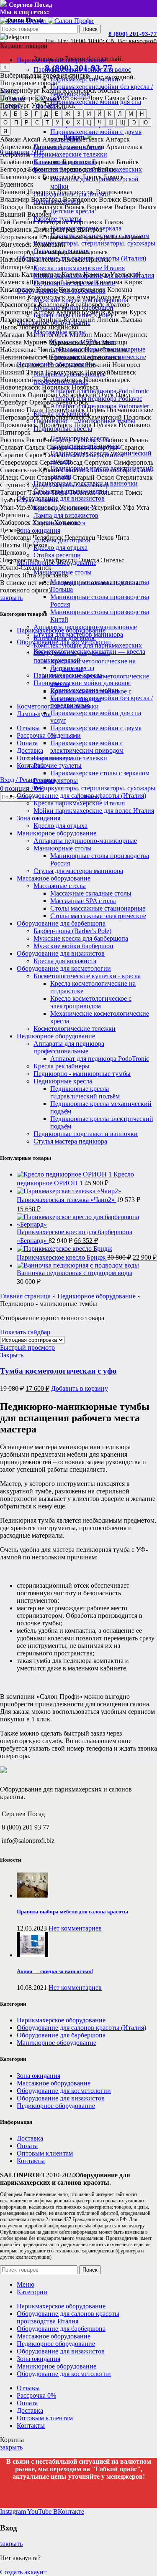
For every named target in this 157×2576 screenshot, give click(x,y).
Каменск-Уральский (112, 275)
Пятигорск (15, 432)
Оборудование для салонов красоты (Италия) (81, 796)
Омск (48, 98)
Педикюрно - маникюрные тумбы (82, 1074)
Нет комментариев (75, 1928)
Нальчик (71, 350)
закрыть (11, 598)
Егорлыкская (19, 237)
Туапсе (10, 500)
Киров (133, 282)
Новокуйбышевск (111, 372)
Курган (117, 312)
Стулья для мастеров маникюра (78, 871)
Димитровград (54, 229)
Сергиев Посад (61, 462)
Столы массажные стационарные (98, 908)
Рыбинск (115, 440)
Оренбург (14, 402)
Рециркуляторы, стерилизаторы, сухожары (94, 243)
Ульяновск (42, 507)
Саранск (132, 447)
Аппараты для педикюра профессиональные (69, 1047)
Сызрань (62, 485)
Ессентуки (126, 237)
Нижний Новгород (113, 365)
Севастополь (63, 455)
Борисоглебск (62, 177)
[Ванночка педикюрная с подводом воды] (78, 1265)
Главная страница (25, 1296)
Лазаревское (17, 320)
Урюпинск (74, 507)
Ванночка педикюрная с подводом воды (75, 1273)
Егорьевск (54, 237)
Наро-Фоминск (106, 350)
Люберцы (33, 327)
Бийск (106, 169)
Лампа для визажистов (66, 515)
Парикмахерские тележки (70, 154)
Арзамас (45, 147)
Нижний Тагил (22, 372)
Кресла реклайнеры (62, 1066)
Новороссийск (21, 380)
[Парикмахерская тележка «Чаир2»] (69, 1191)
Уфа (37, 105)
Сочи (28, 477)
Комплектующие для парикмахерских (88, 645)
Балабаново (17, 162)
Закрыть (12, 1355)
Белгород (13, 169)
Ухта (143, 507)
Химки (42, 523)
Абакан (10, 139)
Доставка (30, 2138)
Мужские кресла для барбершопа (81, 938)
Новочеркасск (20, 387)
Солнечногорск (113, 470)
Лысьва (131, 320)
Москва (109, 90)
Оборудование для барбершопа (61, 923)
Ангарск (118, 139)
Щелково (13, 553)
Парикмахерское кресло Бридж (62, 1257)
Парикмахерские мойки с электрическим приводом (87, 747)
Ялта (29, 575)
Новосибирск (19, 98)
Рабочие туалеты (58, 765)
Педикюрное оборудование (56, 1036)
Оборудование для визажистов (61, 953)
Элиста (89, 560)
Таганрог (13, 492)
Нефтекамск (63, 357)
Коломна (120, 290)
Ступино (13, 485)
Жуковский (49, 244)
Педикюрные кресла (63, 1081)
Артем (95, 147)
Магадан (12, 335)
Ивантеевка (44, 259)
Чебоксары (15, 538)
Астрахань (15, 154)
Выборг (125, 207)
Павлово (12, 410)
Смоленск (75, 470)
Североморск (19, 462)
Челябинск (60, 105)
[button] (80, 1388)
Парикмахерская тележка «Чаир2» (67, 1200)
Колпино (13, 297)
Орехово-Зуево (51, 402)
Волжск (110, 199)
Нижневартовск (23, 365)
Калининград (41, 275)
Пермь (96, 410)
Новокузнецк (64, 372)
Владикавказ (114, 192)
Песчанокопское (130, 410)
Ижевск (73, 259)
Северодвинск (103, 455)
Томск (134, 492)
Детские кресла (72, 211)
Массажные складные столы (91, 893)
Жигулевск (16, 244)
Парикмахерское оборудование (61, 630)
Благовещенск (20, 177)
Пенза (35, 410)
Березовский (78, 169)
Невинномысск (22, 357)
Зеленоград (51, 252)
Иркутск (98, 259)
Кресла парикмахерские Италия (79, 268)
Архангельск (124, 147)
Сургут (37, 485)
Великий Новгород (28, 192)
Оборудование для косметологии (64, 968)
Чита (122, 538)
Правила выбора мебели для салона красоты (72, 1912)
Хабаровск (15, 523)
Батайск (128, 162)
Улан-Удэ (13, 507)
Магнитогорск (47, 335)
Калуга (72, 275)
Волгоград (46, 199)
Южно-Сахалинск (26, 568)
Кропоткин (16, 312)
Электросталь (19, 560)
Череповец (80, 538)
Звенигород (17, 252)
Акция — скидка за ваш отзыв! (55, 1971)
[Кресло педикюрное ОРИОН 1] (65, 1174)
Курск (138, 312)
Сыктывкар (92, 485)
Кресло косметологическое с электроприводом (91, 1002)
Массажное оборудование (54, 878)
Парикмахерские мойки (84, 690)
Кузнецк (94, 312)
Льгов (9, 327)
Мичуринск (131, 335)
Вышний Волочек (26, 214)
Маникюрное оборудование (57, 833)
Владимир (15, 199)
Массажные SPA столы (83, 901)
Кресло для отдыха (60, 548)
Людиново (63, 327)
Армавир (71, 147)
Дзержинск (16, 229)
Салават (12, 447)
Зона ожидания (39, 818)
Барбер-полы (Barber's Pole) (72, 931)
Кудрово (68, 312)
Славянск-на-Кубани (30, 470)
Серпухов (98, 462)
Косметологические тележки (75, 1029)
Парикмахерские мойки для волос (82, 70)
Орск (81, 402)
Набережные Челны (28, 350)
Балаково (48, 162)
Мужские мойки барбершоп (73, 946)
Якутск (10, 575)
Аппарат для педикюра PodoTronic (100, 1059)
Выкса (147, 207)
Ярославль (53, 575)
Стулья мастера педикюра (70, 1141)
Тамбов (39, 492)
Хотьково (67, 523)
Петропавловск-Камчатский (81, 417)
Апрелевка (15, 147)
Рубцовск (87, 440)
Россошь (12, 440)
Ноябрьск (85, 387)
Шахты (10, 545)
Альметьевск (85, 139)
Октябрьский (78, 395)
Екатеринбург (20, 90)
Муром (90, 342)
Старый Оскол (93, 477)
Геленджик (53, 222)
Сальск (35, 447)
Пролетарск (56, 425)
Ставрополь (54, 477)
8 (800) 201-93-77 (133, 34)
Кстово (44, 312)
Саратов (12, 455)
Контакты (31, 2161)
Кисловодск (17, 290)
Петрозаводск (20, 417)
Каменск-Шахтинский (32, 282)
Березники (43, 169)
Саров (34, 455)
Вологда (12, 207)
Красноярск (80, 90)
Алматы (54, 139)
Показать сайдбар (25, 1332)
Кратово (118, 305)
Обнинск (13, 395)
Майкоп (81, 335)
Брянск (114, 177)
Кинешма (109, 282)
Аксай (32, 139)
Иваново (13, 259)
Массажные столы (60, 886)
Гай (5, 222)
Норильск (56, 387)
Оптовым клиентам (45, 2153)
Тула (28, 500)
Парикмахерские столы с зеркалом (100, 773)
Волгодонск (80, 199)
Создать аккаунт (23, 2572)
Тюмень (47, 500)
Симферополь (133, 462)
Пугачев (105, 425)
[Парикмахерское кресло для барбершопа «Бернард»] (87, 1224)
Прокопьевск (19, 425)
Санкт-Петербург (94, 447)
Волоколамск (44, 207)
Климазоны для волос (65, 638)
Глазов (114, 222)
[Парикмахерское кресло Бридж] (64, 1249)
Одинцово (42, 395)
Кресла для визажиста (65, 961)
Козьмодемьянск (82, 290)
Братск (93, 177)
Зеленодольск (89, 252)
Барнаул (103, 162)
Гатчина (24, 222)
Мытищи (115, 342)
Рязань (139, 440)
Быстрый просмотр (27, 1347)
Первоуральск (65, 410)
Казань (51, 90)
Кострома (136, 297)
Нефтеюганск (102, 357)
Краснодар (54, 305)
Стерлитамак (134, 477)
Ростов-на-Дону (80, 98)
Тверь (59, 492)
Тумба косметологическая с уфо (58, 1371)
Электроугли (59, 560)
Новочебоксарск (107, 380)
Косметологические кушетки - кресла (87, 976)
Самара (115, 98)
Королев (109, 297)
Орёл (123, 395)
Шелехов (35, 545)
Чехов (106, 538)
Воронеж (100, 207)
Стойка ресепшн (57, 555)
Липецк (108, 320)
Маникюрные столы (63, 848)
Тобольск (82, 492)
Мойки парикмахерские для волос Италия (94, 811)
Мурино (35, 342)
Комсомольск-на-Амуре (61, 297)
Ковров (46, 290)
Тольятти (110, 492)
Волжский (138, 199)
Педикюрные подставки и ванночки (86, 1134)
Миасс (103, 335)
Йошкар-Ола (18, 267)
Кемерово (80, 282)
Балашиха (76, 162)
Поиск (90, 29)
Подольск (137, 417)
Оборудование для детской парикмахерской (72, 657)
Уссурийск (106, 507)
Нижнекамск (66, 365)
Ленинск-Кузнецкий (66, 320)
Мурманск (63, 342)
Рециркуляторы (56, 781)
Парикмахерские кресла (68, 675)
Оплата (27, 2146)
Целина (11, 530)
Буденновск (17, 184)
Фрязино (13, 515)
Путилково (134, 425)
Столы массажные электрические (98, 916)
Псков (83, 425)
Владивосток (76, 192)
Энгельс (113, 560)
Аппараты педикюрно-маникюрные (85, 841)
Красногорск (18, 305)
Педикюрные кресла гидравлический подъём (85, 1092)
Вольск (75, 207)
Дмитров (90, 229)
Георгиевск (86, 222)
